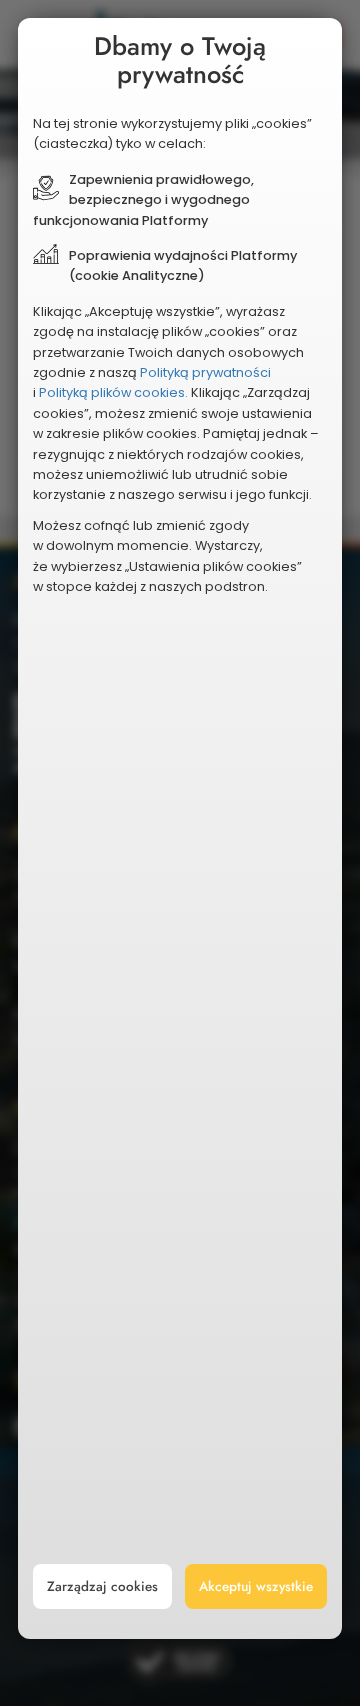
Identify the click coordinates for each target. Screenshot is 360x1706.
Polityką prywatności (205, 372)
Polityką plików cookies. (113, 392)
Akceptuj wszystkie (256, 1586)
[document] (180, 828)
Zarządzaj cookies (102, 1586)
